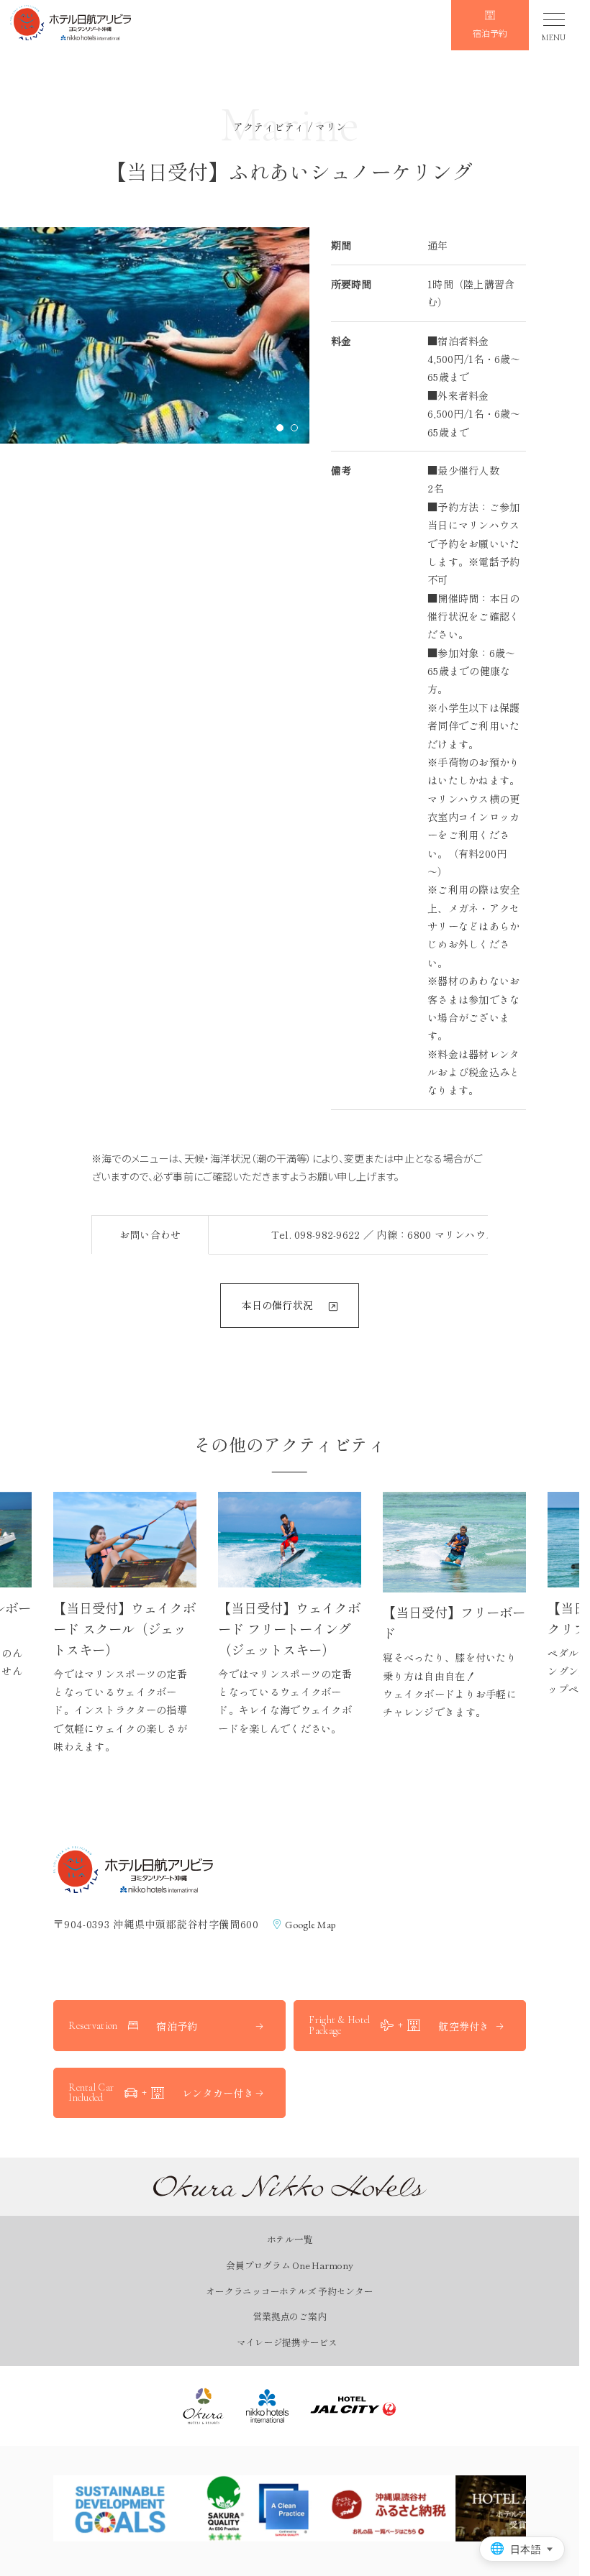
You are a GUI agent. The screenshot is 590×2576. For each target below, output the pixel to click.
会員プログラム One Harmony (289, 2265)
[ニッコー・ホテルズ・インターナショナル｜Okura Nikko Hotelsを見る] (267, 2406)
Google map (310, 1925)
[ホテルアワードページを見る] (522, 2508)
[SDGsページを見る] (120, 2508)
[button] (71, 26)
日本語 (526, 2549)
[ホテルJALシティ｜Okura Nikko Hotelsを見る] (353, 2406)
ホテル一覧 (290, 2239)
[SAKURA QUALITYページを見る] (255, 2508)
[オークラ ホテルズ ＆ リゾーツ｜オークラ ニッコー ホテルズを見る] (204, 2406)
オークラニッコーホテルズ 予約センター (289, 2291)
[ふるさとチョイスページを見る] (389, 2508)
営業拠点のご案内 (290, 2316)
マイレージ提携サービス (287, 2342)
